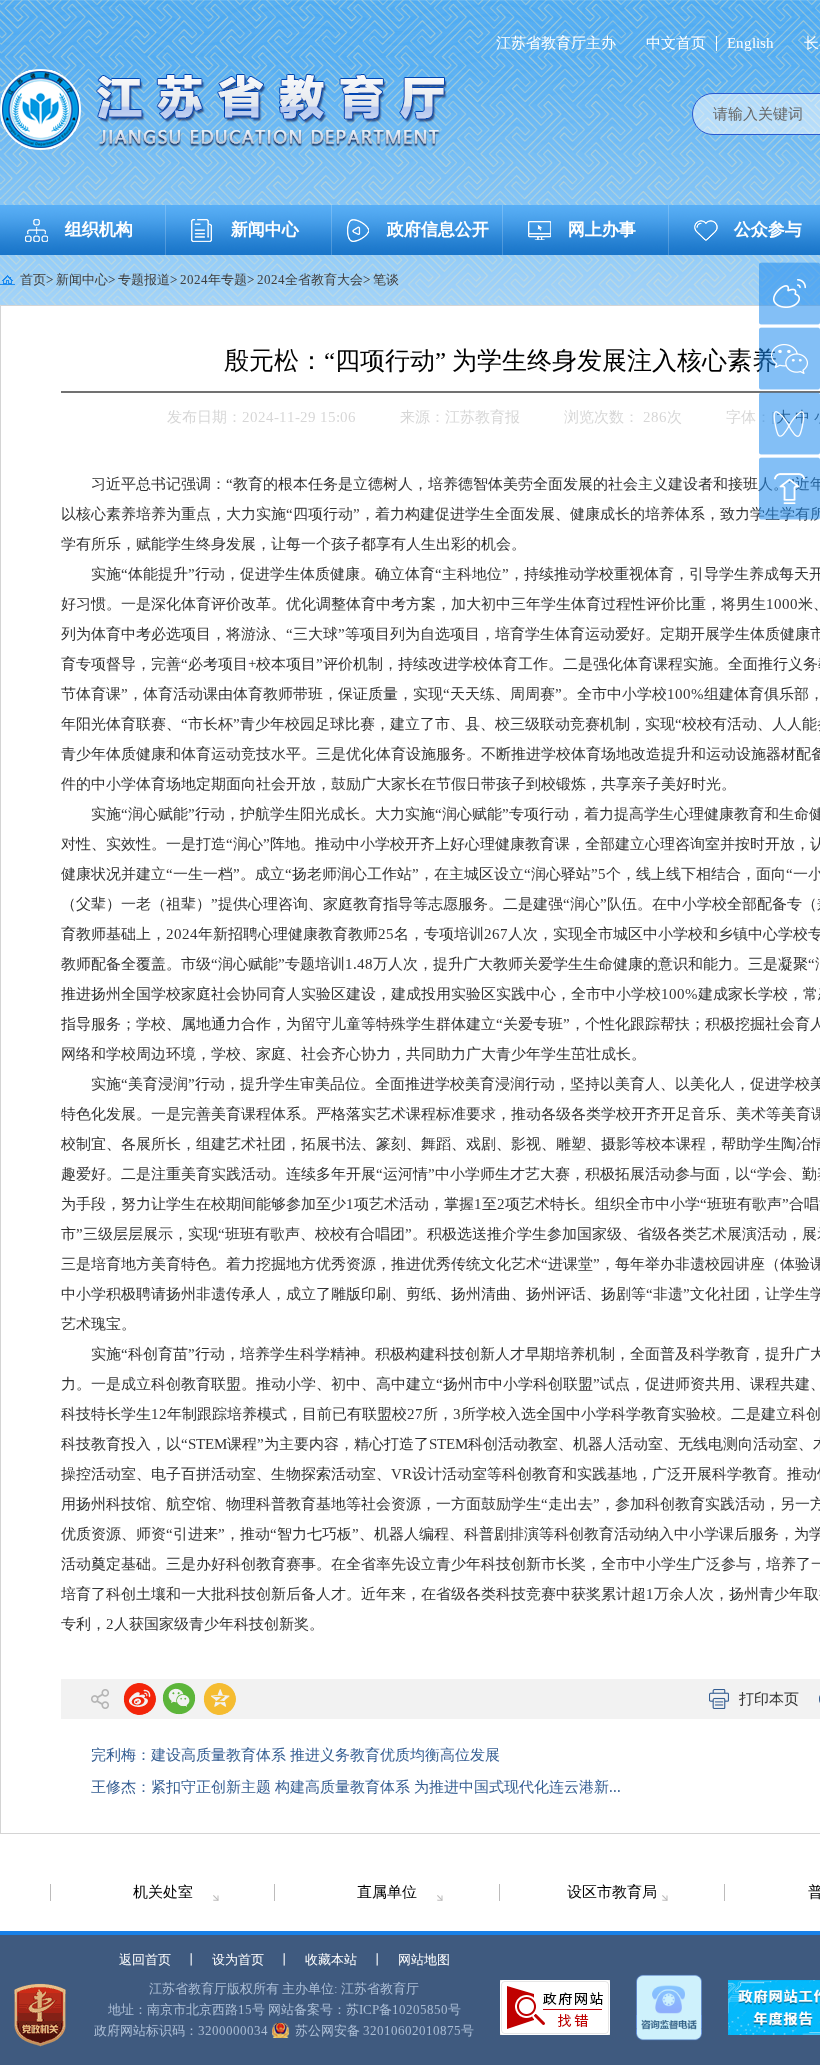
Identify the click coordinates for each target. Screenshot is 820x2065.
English (750, 43)
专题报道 (144, 279)
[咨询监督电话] (669, 2007)
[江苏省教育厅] (223, 109)
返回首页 (145, 1959)
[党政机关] (40, 2015)
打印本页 (769, 1699)
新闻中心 (265, 229)
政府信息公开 (438, 229)
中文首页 (676, 43)
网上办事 (602, 229)
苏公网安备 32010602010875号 (384, 2030)
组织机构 (99, 229)
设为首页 (238, 1959)
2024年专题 (213, 279)
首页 (33, 279)
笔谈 (386, 279)
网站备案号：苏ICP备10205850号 (364, 2009)
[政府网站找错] (555, 2007)
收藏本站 (331, 1959)
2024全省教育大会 (310, 279)
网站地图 (424, 1959)
